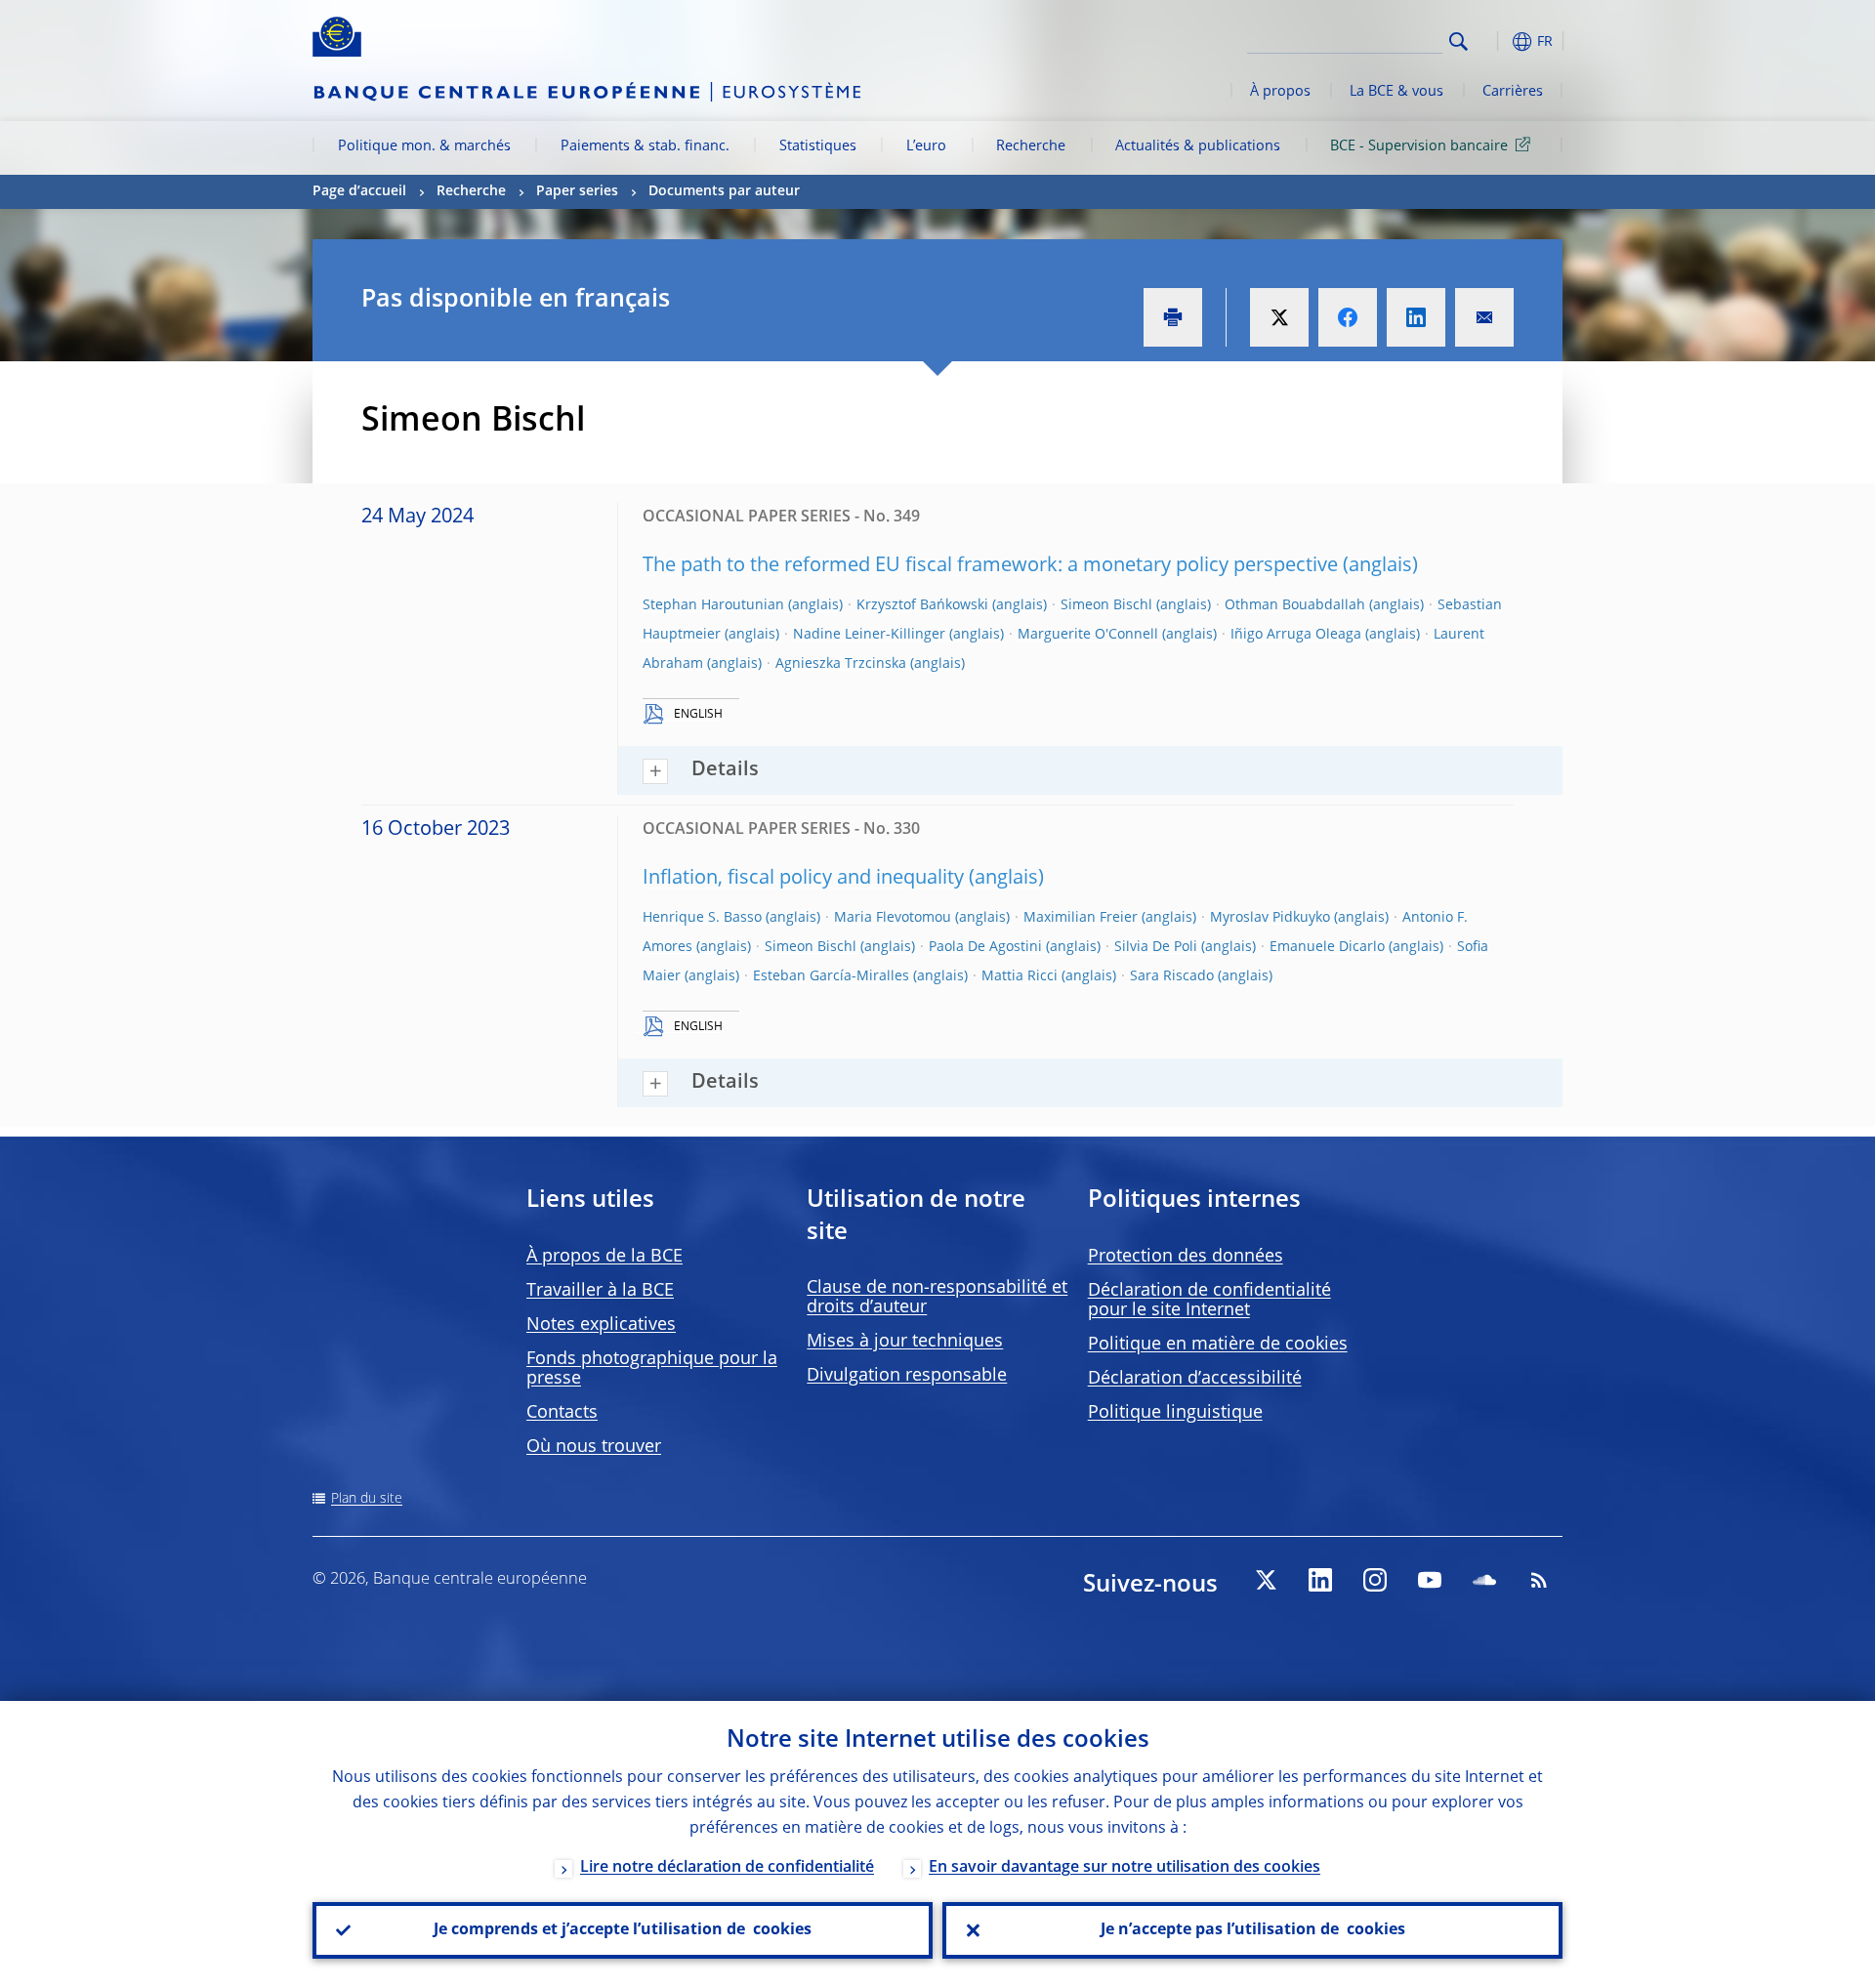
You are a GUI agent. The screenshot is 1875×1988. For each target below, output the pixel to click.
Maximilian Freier (1081, 918)
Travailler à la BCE (600, 1291)
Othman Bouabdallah (1295, 605)
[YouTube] (1430, 1580)
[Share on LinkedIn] (1416, 317)
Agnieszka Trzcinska (841, 664)
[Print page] (1173, 317)
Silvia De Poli (1156, 947)
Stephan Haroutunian (713, 605)
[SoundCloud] (1484, 1580)
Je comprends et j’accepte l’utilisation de (623, 1930)
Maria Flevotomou (893, 918)
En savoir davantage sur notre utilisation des (1125, 1868)
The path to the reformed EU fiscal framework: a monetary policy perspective (990, 566)
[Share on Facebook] (1348, 317)
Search (1458, 41)
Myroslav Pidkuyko (1270, 918)
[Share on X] (1279, 317)
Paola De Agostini (985, 947)
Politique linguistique (1175, 1413)
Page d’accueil (359, 191)
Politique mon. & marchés (424, 146)
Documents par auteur (724, 191)
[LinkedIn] (1320, 1580)
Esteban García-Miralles (831, 976)
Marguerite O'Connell (1088, 635)
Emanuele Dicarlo (1327, 947)
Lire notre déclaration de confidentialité (727, 1868)
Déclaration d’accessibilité (1195, 1379)
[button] (1494, 41)
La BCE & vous (1396, 92)
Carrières (1513, 92)
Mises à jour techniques (905, 1342)
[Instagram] (1375, 1580)
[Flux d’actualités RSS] (1539, 1580)
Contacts (562, 1413)
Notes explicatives (601, 1325)
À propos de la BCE (604, 1257)
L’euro (926, 146)
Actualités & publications (1198, 146)
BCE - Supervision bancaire (1419, 146)
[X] (1266, 1580)
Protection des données (1186, 1257)
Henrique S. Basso (702, 918)
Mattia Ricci (1020, 976)
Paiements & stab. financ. (645, 146)
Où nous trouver (594, 1447)
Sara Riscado (1172, 976)
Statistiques (818, 146)
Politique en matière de (1218, 1345)
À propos (1280, 92)
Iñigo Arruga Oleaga (1296, 635)
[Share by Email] (1484, 317)
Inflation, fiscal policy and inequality (803, 879)
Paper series (577, 191)
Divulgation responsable (907, 1376)
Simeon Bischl (1106, 605)
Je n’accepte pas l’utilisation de (1253, 1930)
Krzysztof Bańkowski (922, 605)
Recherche (1031, 146)
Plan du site (367, 1499)
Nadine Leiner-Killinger (869, 635)
